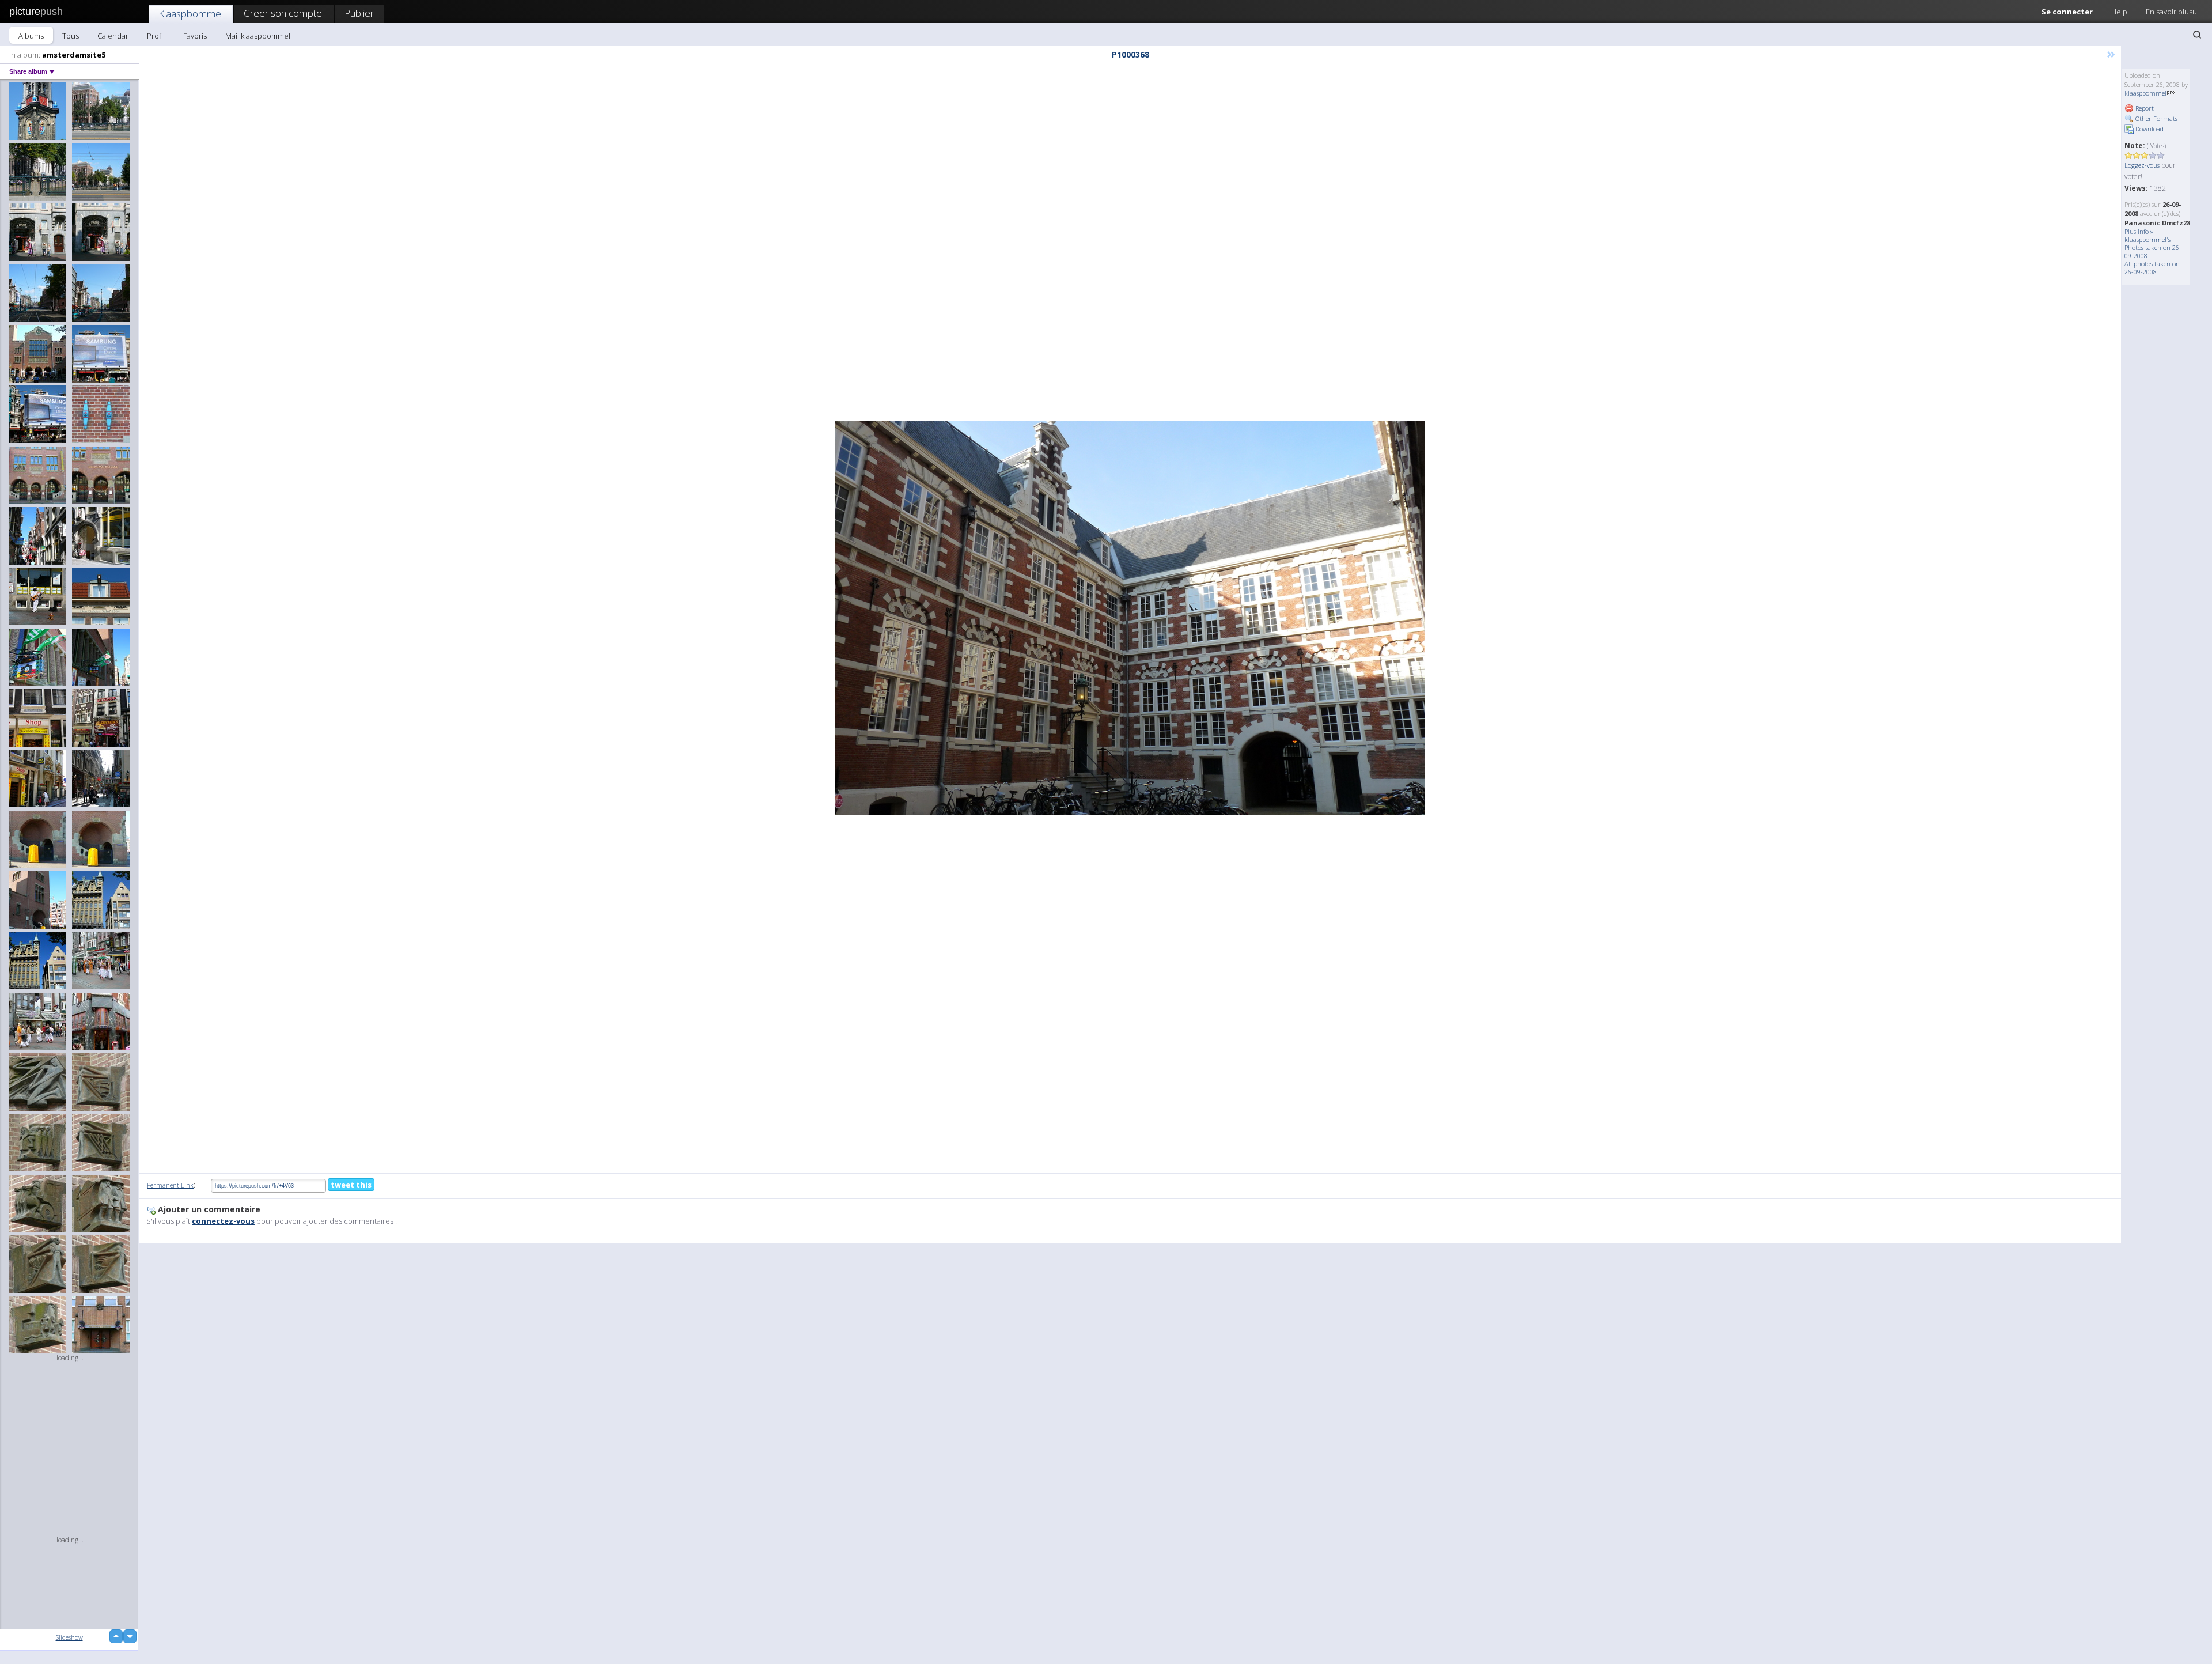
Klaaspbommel (191, 14)
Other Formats (2156, 118)
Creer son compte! (284, 13)
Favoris (195, 36)
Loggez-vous (2142, 165)
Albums (31, 36)
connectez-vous (223, 1221)
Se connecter (2067, 12)
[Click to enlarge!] (1130, 618)
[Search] (2197, 35)
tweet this (351, 1185)
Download (2149, 129)
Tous (71, 36)
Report (2144, 108)
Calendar (113, 36)
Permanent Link (170, 1185)
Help (2119, 12)
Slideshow (69, 1637)
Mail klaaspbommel (258, 36)
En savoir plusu (2171, 12)
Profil (156, 36)
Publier (359, 13)
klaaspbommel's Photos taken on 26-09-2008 (2153, 247)
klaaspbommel (2145, 93)
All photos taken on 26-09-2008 (2152, 268)
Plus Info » (2139, 231)
